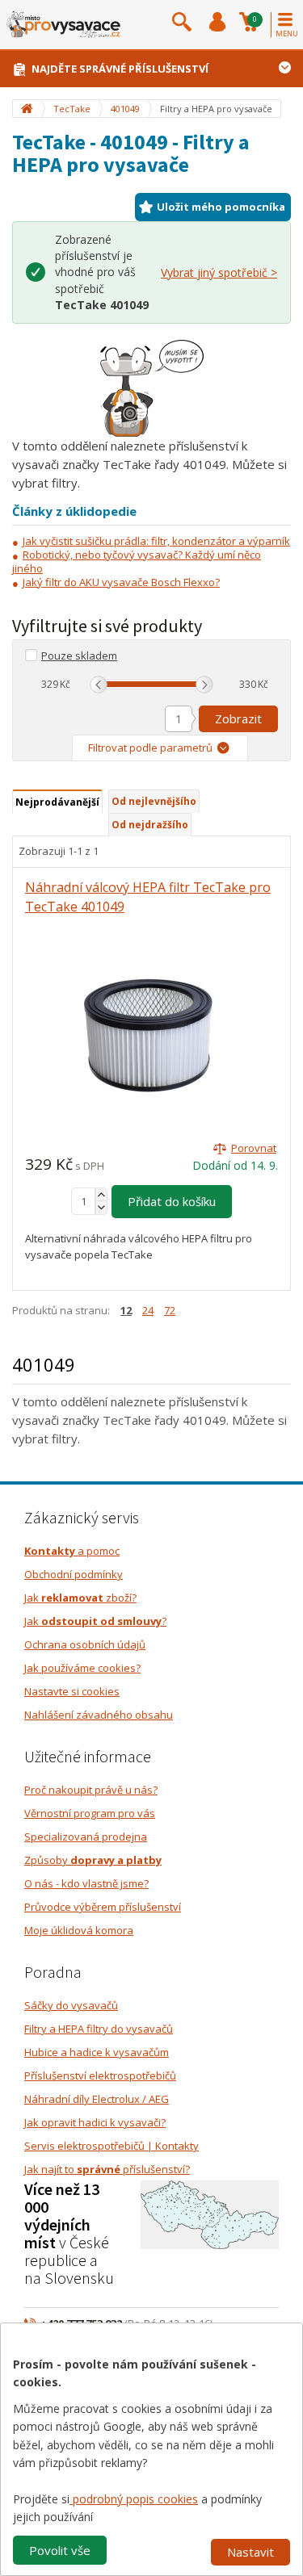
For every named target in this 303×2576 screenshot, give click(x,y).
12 (126, 1310)
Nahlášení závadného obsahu (99, 1715)
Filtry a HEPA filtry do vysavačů (99, 2029)
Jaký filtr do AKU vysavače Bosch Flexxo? (121, 582)
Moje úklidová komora (79, 1930)
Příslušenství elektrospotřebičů (100, 2075)
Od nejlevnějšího (154, 801)
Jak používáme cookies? (82, 1668)
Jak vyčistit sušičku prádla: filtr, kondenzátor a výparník (156, 541)
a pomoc (72, 1551)
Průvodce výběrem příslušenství (103, 1907)
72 (170, 1310)
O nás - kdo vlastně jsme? (86, 1883)
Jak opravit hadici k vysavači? (95, 2122)
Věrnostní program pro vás (90, 1813)
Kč (65, 684)
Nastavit (250, 2552)
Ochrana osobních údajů (85, 1644)
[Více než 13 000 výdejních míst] (210, 2214)
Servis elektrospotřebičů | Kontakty (112, 2146)
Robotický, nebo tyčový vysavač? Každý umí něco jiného (137, 561)
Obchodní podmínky (74, 1574)
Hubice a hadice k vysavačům (97, 2052)
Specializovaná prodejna (86, 1837)
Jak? (95, 1621)
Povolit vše (60, 2550)
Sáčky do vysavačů (71, 2005)
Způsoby (93, 1860)
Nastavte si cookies (72, 1691)
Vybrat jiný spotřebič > (219, 272)
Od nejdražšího (150, 825)
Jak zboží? (80, 1598)
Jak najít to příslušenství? (107, 2169)
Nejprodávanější (57, 802)
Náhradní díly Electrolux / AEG (97, 2099)
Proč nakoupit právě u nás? (91, 1790)
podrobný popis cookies (134, 2499)
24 (148, 1310)
